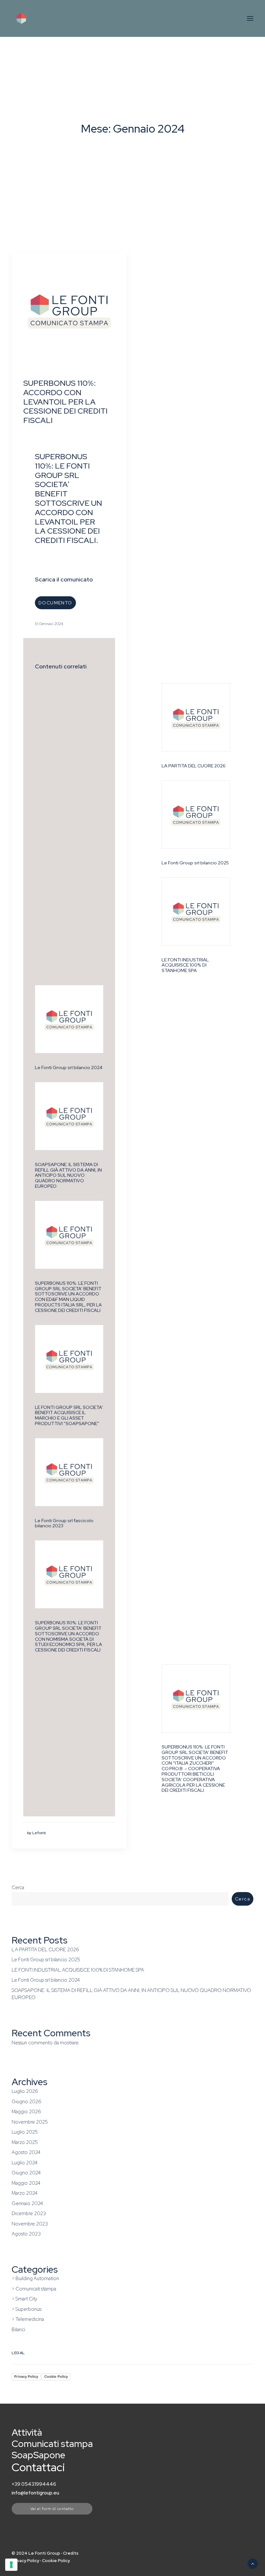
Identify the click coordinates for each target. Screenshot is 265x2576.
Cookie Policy (56, 2376)
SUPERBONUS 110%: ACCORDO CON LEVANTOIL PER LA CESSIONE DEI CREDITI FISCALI (65, 402)
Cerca (18, 1888)
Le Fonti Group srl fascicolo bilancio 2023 (64, 1523)
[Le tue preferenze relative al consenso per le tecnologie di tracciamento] (11, 2565)
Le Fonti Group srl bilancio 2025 (195, 863)
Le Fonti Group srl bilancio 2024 (69, 1067)
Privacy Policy (26, 2376)
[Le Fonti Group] (38, 18)
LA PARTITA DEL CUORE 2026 (194, 766)
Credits (71, 2553)
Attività (27, 2432)
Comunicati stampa (52, 2444)
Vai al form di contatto (52, 2509)
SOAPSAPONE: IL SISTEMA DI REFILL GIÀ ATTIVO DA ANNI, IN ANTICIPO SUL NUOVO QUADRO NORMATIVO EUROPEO (68, 1175)
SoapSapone (38, 2455)
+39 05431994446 (34, 2484)
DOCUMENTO (55, 603)
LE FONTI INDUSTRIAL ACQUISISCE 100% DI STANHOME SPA (185, 965)
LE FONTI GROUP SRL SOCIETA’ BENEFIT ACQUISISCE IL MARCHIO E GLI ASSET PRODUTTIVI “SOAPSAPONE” (69, 1415)
